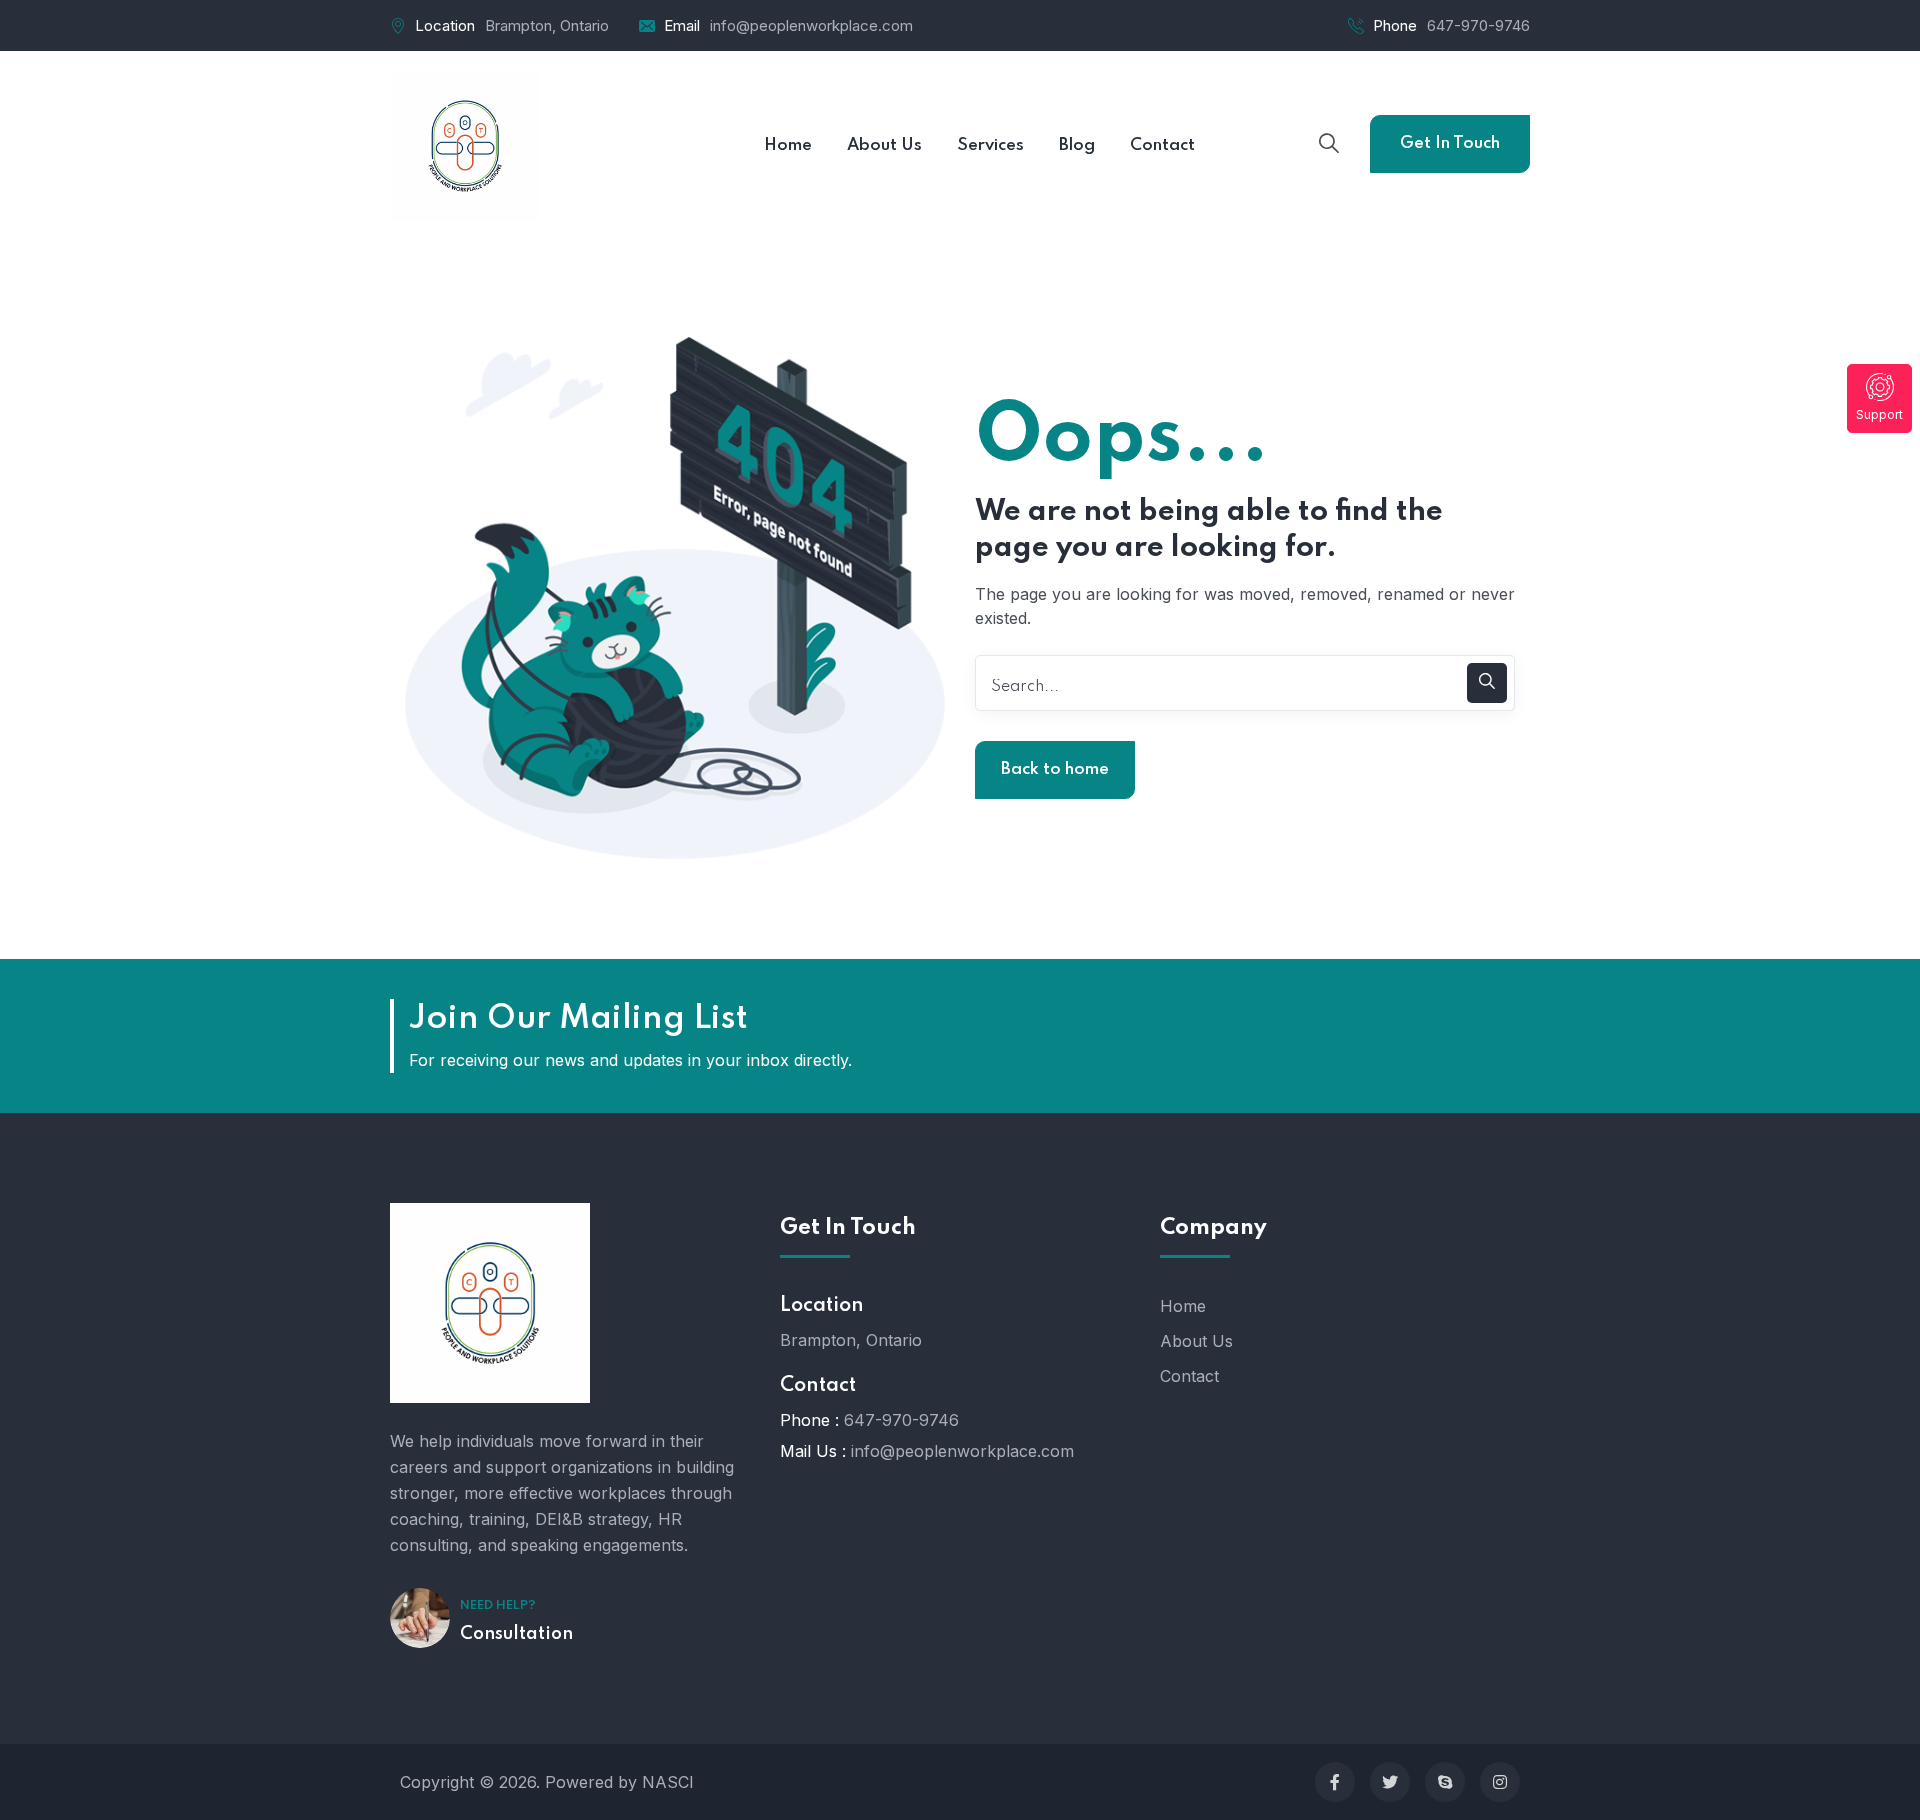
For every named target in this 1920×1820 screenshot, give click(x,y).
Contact (1189, 1376)
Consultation (516, 1634)
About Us (1196, 1341)
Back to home (1055, 769)
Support (1879, 414)
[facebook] (1335, 1782)
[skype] (1445, 1782)
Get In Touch (1450, 143)
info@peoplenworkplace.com (811, 25)
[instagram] (1500, 1782)
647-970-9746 (1478, 25)
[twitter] (1390, 1782)
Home (1183, 1306)
